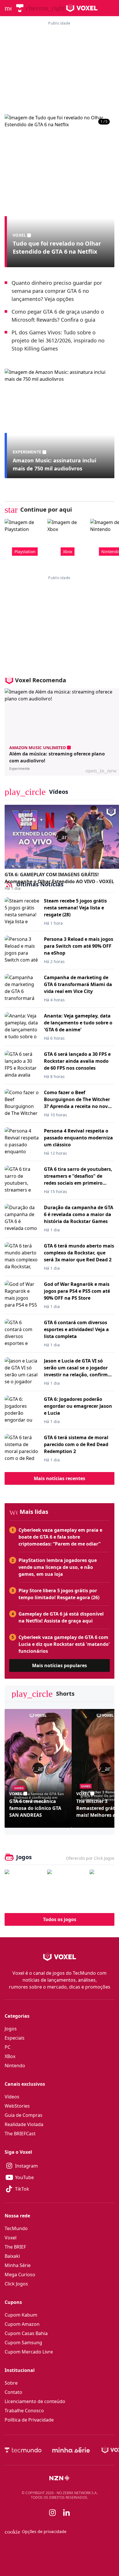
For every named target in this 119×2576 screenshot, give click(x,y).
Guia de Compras (24, 2115)
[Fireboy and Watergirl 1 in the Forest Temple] (24, 1889)
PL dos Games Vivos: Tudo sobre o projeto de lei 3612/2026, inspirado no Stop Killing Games (58, 340)
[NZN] (59, 2478)
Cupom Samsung (23, 2343)
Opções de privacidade (36, 2532)
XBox (10, 2056)
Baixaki (12, 2256)
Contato (13, 2392)
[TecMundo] (20, 8)
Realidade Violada (24, 2124)
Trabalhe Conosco (24, 2411)
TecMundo (16, 2228)
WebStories (17, 2106)
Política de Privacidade (29, 2420)
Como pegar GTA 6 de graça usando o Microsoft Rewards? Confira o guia (58, 316)
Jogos (11, 2029)
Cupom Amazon (22, 2324)
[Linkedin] (66, 2512)
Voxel (11, 2238)
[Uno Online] (67, 1889)
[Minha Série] (71, 2450)
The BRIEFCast (20, 2134)
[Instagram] (53, 2513)
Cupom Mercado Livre (29, 2352)
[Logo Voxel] (82, 8)
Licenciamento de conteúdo (35, 2401)
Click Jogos (16, 2284)
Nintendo (15, 2066)
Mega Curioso (20, 2275)
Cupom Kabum (21, 2315)
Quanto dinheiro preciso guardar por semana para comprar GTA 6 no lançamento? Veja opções (57, 291)
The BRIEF (15, 2247)
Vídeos (12, 2097)
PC (8, 2047)
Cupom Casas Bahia (26, 2333)
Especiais (15, 2038)
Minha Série (18, 2265)
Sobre (11, 2383)
